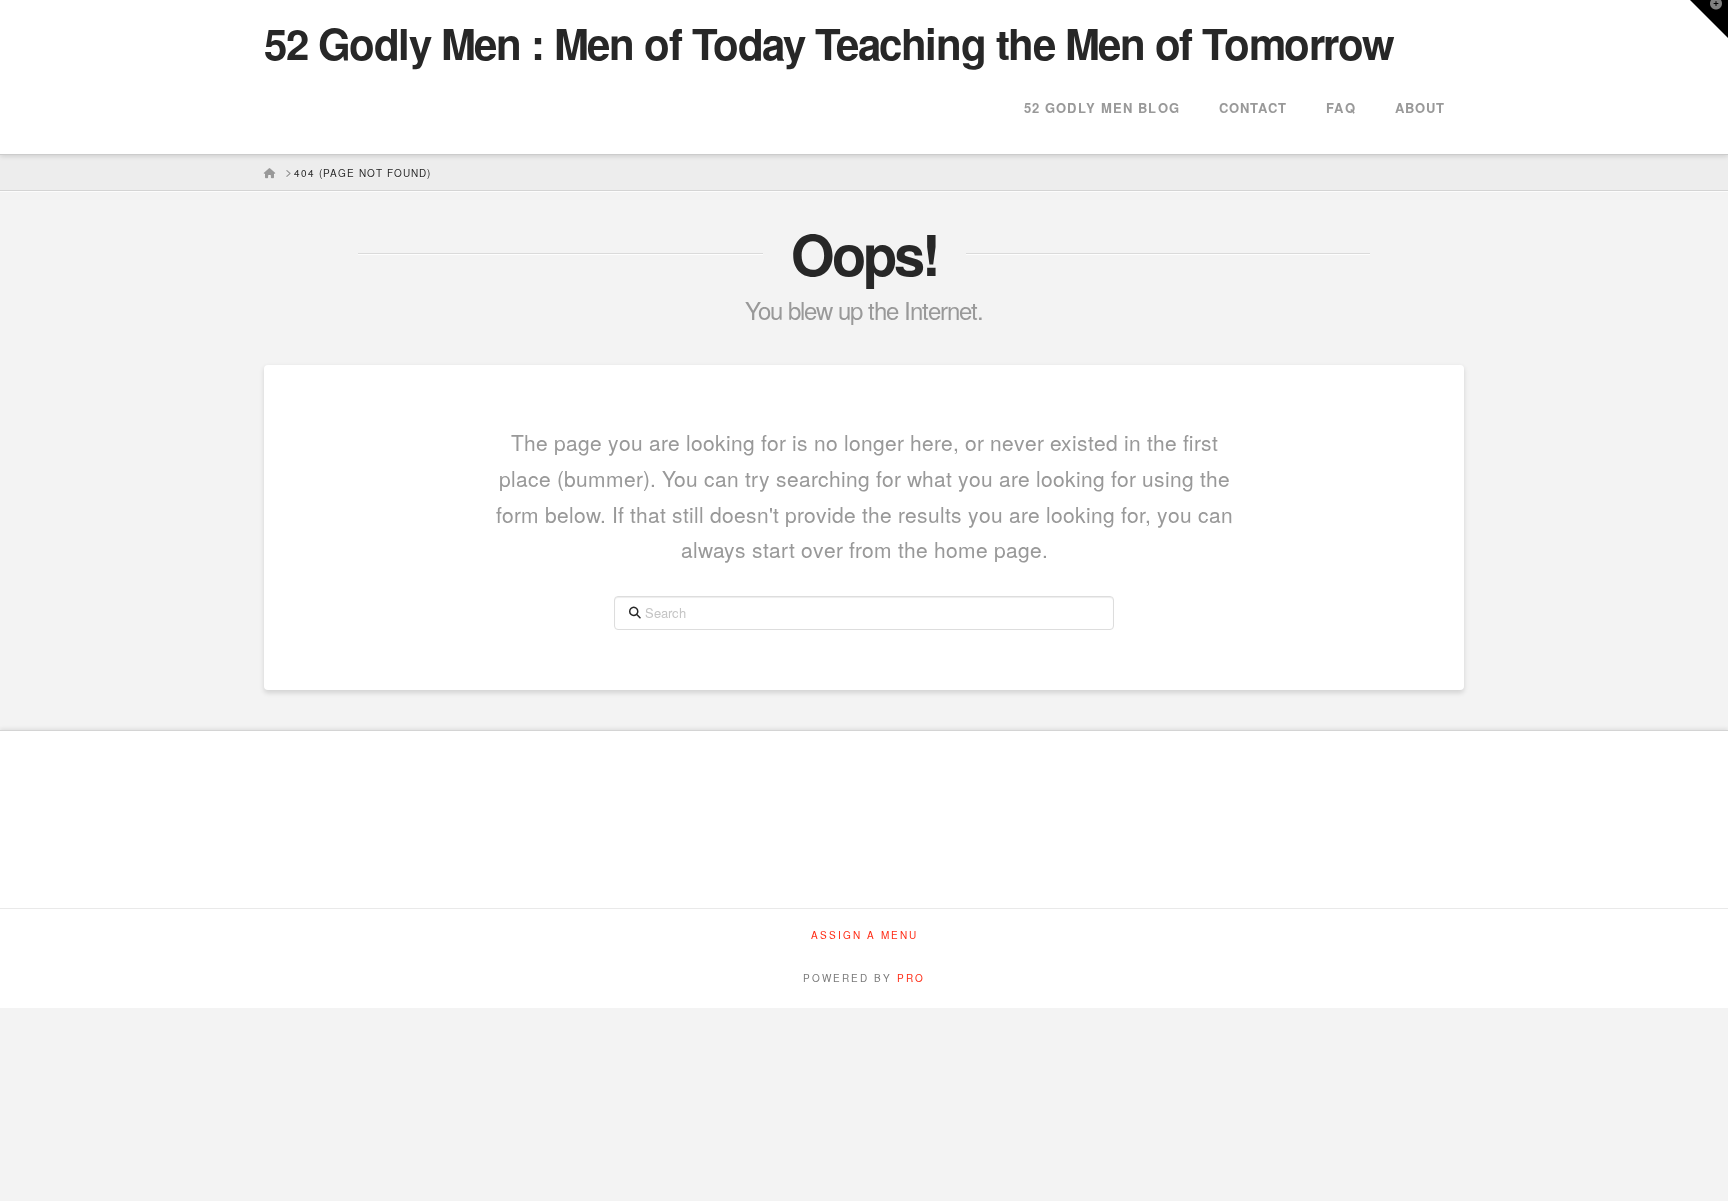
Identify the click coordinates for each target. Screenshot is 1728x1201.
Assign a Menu (864, 935)
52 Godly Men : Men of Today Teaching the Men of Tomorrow (829, 43)
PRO (911, 978)
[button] (1709, 19)
